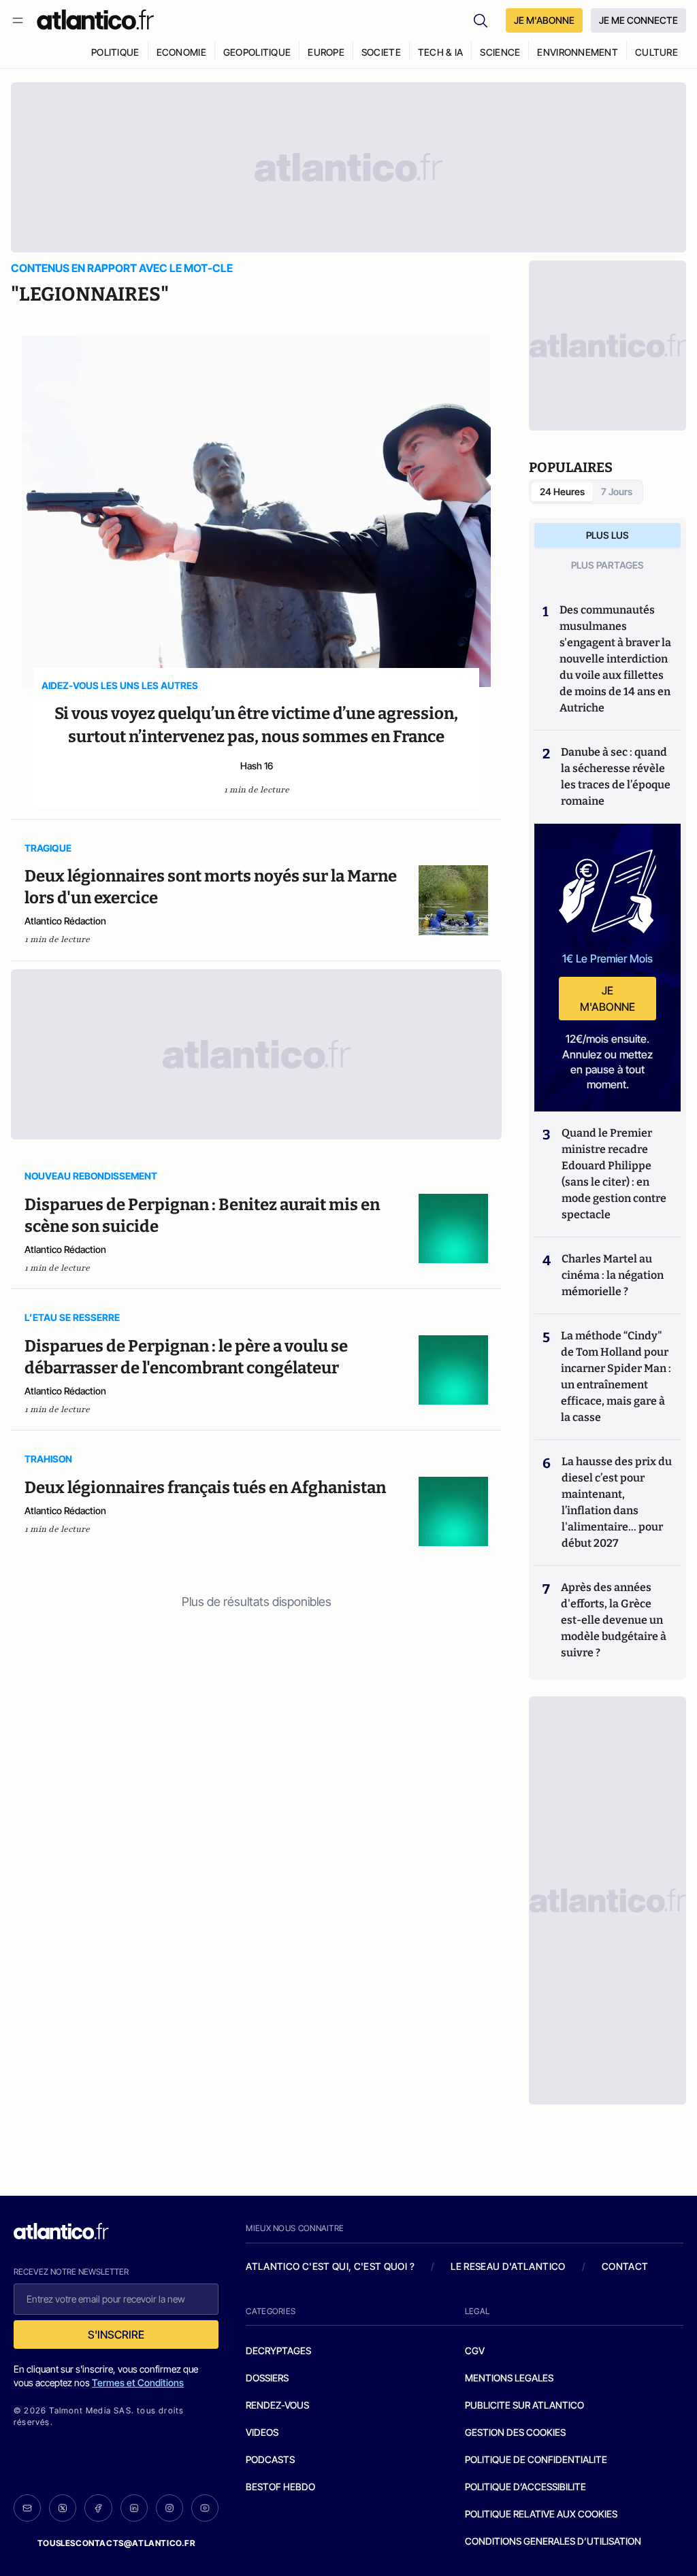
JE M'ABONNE (544, 20)
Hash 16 (257, 766)
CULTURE (657, 52)
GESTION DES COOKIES (515, 2432)
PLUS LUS (607, 535)
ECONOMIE (181, 52)
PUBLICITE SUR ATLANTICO (524, 2405)
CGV (475, 2351)
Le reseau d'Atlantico (508, 2266)
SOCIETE (381, 52)
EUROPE (326, 52)
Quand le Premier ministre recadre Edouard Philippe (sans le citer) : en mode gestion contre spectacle (614, 1174)
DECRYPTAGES (278, 2351)
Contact (625, 2266)
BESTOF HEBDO (280, 2487)
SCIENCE (500, 52)
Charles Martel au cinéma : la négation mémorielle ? (613, 1275)
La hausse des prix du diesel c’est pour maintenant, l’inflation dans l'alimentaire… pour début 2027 (617, 1502)
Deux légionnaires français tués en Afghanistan (205, 1488)
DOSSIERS (267, 2378)
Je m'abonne (607, 999)
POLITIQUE (115, 52)
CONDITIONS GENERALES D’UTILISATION (553, 2541)
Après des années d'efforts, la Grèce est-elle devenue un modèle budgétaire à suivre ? (614, 1620)
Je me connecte (638, 20)
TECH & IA (441, 52)
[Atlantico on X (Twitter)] (63, 2508)
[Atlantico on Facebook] (98, 2508)
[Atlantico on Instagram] (169, 2508)
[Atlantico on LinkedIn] (134, 2508)
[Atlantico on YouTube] (205, 2508)
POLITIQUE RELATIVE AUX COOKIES (541, 2514)
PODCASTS (270, 2459)
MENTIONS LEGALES (509, 2378)
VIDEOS (262, 2432)
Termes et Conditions (138, 2382)
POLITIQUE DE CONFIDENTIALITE (536, 2459)
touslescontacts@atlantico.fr (116, 2543)
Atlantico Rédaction (65, 921)
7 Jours (617, 491)
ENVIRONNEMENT (578, 52)
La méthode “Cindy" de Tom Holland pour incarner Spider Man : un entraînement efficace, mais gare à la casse (616, 1376)
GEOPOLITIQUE (257, 52)
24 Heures (562, 491)
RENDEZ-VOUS (277, 2405)
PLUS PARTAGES (607, 565)
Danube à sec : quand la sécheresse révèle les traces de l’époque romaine (616, 776)
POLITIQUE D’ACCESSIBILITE (525, 2487)
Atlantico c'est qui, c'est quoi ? (330, 2266)
